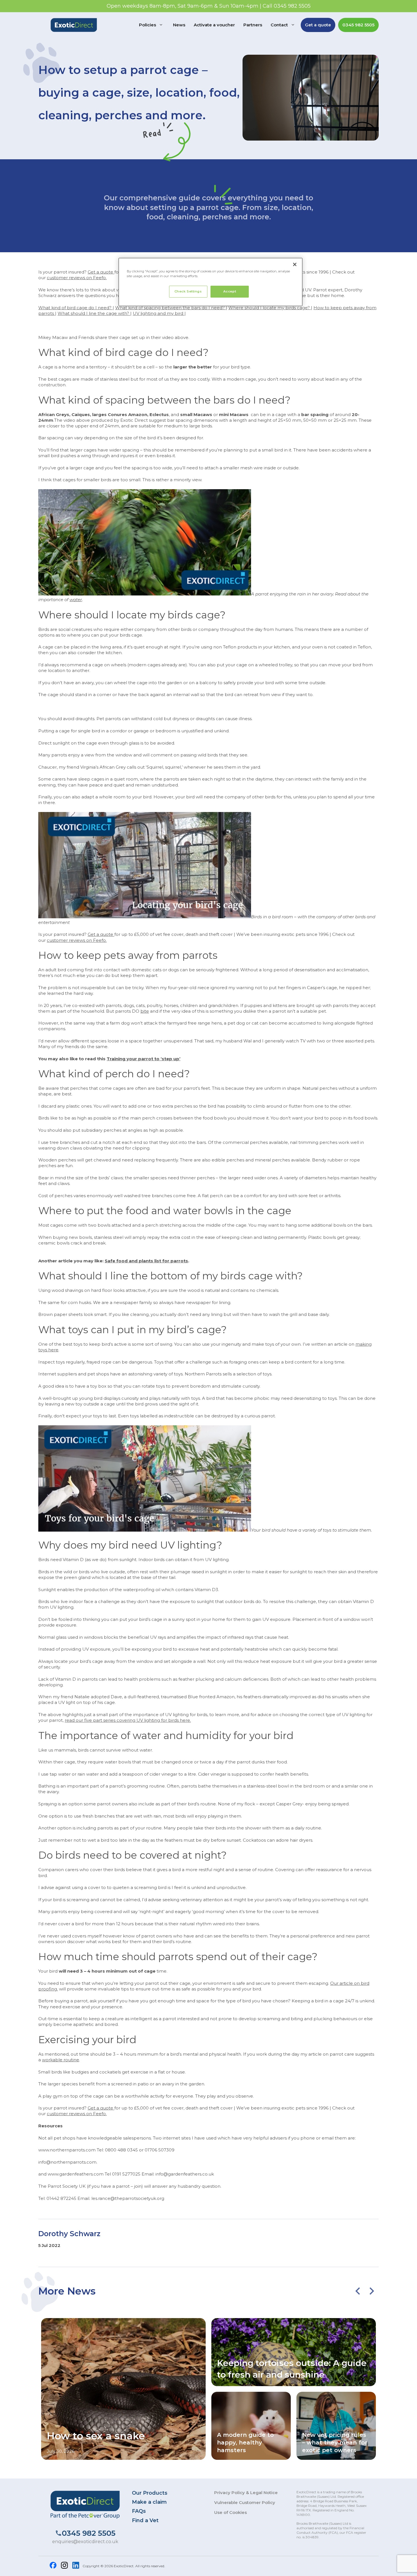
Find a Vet (145, 2520)
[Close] (295, 264)
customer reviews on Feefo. (77, 278)
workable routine (61, 2060)
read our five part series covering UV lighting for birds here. (128, 1720)
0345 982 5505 (358, 25)
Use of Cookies (230, 2512)
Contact (279, 25)
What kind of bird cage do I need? (75, 308)
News (179, 25)
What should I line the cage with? (94, 313)
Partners (253, 25)
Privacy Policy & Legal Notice (246, 2493)
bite (145, 1011)
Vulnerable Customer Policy (245, 2502)
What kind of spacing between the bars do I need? (170, 308)
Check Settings (188, 291)
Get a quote (318, 25)
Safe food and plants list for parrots (146, 1261)
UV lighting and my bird (159, 313)
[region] (210, 282)
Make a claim (149, 2502)
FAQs (139, 2511)
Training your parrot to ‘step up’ (144, 1059)
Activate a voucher (214, 25)
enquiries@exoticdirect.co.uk (85, 2542)
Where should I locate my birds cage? (270, 308)
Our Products (150, 2493)
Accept (230, 291)
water (76, 600)
